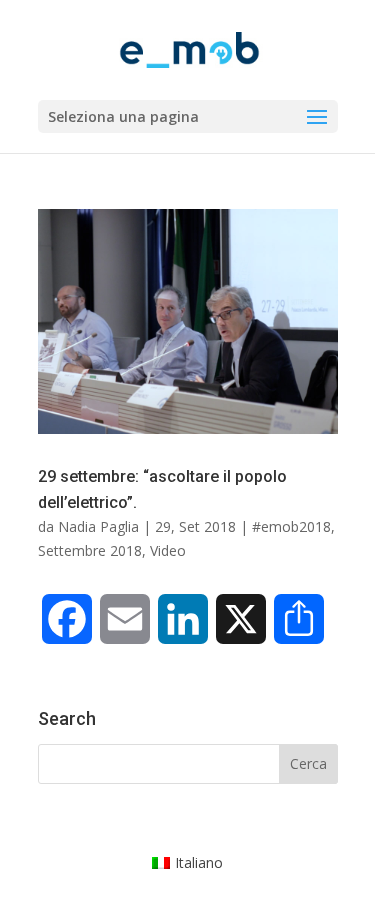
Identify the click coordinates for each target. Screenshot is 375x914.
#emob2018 (291, 526)
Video (168, 550)
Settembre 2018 (90, 550)
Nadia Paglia (98, 526)
